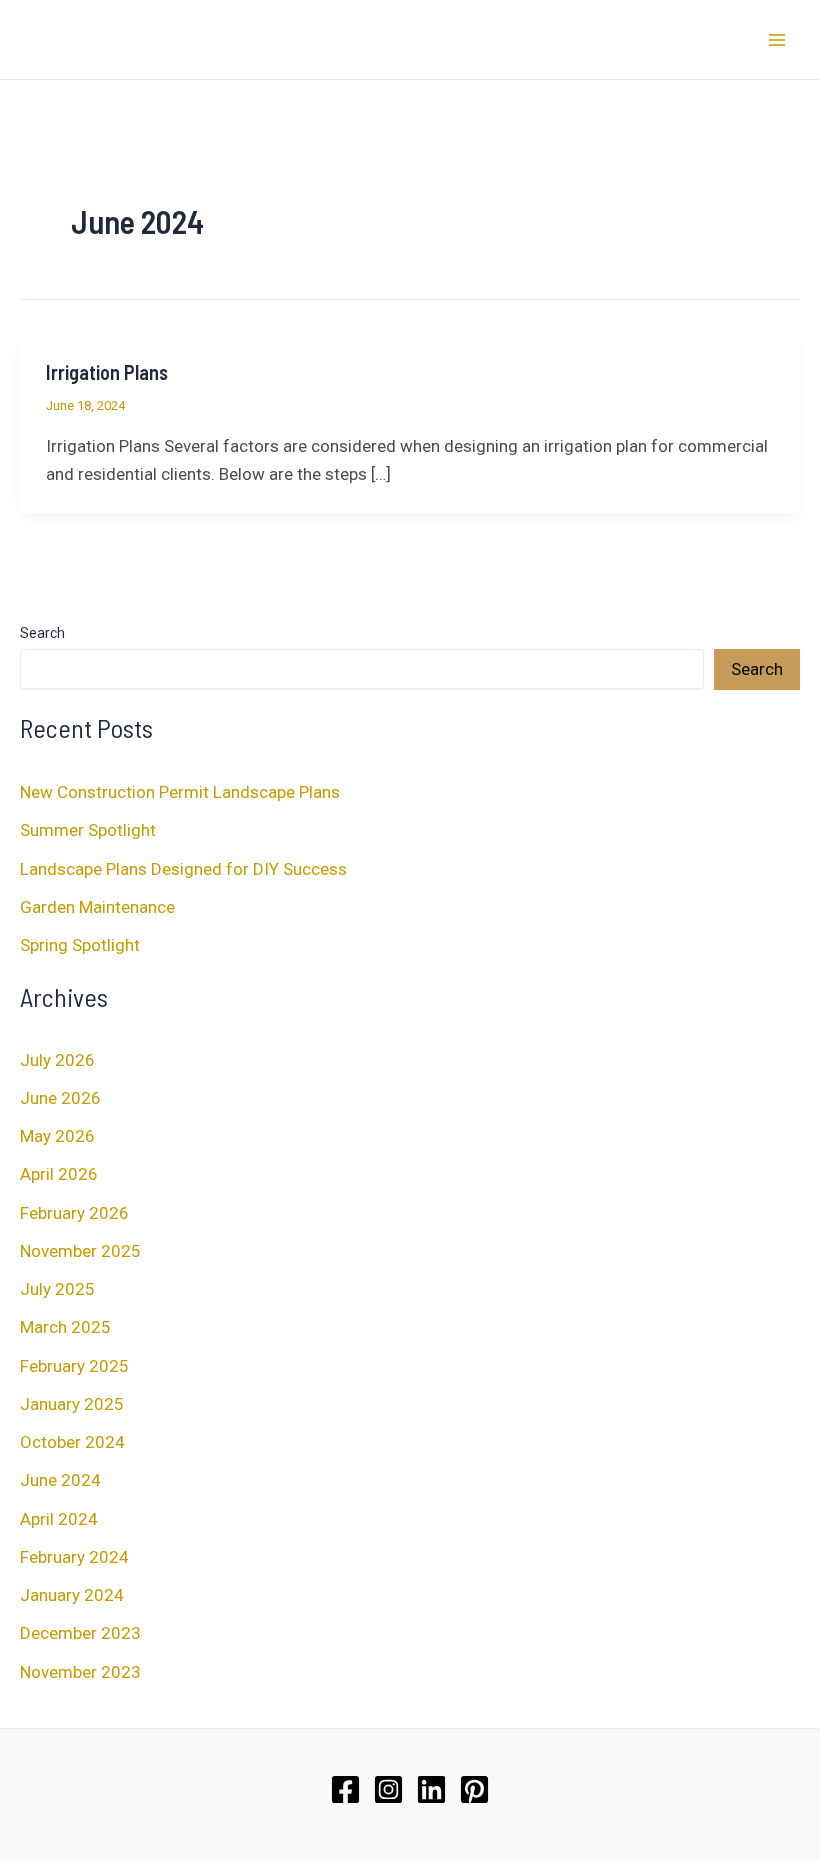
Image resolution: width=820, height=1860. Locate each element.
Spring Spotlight (80, 945)
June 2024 (60, 1480)
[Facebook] (345, 1789)
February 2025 (74, 1366)
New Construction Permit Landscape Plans (180, 792)
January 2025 (72, 1404)
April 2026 (59, 1174)
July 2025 (57, 1289)
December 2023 (80, 1633)
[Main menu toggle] (778, 40)
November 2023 (80, 1672)
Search (42, 633)
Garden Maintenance (97, 907)
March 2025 (65, 1327)
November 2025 (80, 1251)
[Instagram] (388, 1789)
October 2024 (72, 1442)
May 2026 (57, 1136)
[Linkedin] (431, 1789)
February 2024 (74, 1557)
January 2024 (72, 1595)
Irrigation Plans (107, 372)
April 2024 (59, 1519)
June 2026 (60, 1098)
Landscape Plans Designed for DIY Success (183, 869)
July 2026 (57, 1060)
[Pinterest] (474, 1789)
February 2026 (74, 1213)
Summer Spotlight (88, 830)
